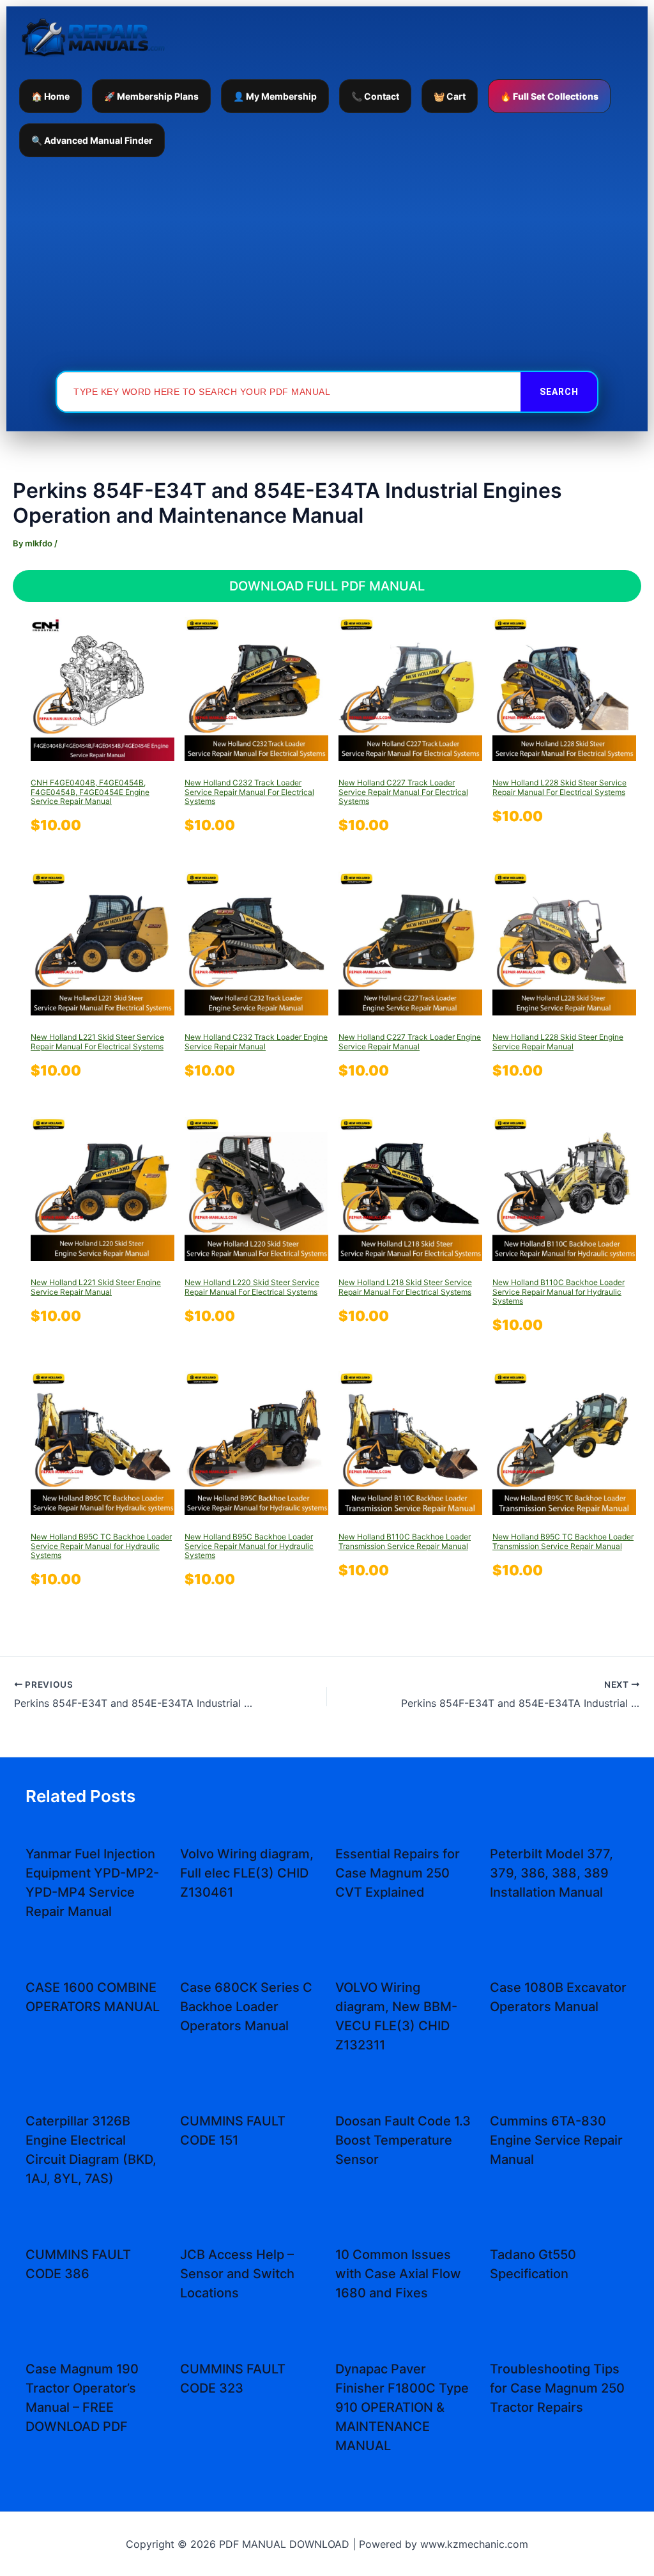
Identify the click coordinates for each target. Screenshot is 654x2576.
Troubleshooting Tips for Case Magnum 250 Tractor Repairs (557, 2388)
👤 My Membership (275, 96)
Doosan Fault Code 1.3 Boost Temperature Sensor (403, 2140)
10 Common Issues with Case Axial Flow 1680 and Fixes (398, 2274)
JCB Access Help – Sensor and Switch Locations (237, 2274)
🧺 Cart (450, 96)
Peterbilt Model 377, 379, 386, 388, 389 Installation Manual (551, 1873)
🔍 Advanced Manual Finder (92, 140)
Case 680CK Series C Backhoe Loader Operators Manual (246, 2007)
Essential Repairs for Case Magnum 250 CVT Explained (398, 1873)
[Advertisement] (327, 263)
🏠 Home (50, 96)
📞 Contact (375, 96)
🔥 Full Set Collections (549, 96)
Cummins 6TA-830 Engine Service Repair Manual (556, 2140)
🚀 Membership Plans (151, 96)
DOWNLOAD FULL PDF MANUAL (327, 586)
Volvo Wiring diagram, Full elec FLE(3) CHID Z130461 (247, 1873)
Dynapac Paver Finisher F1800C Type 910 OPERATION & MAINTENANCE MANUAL (402, 2407)
